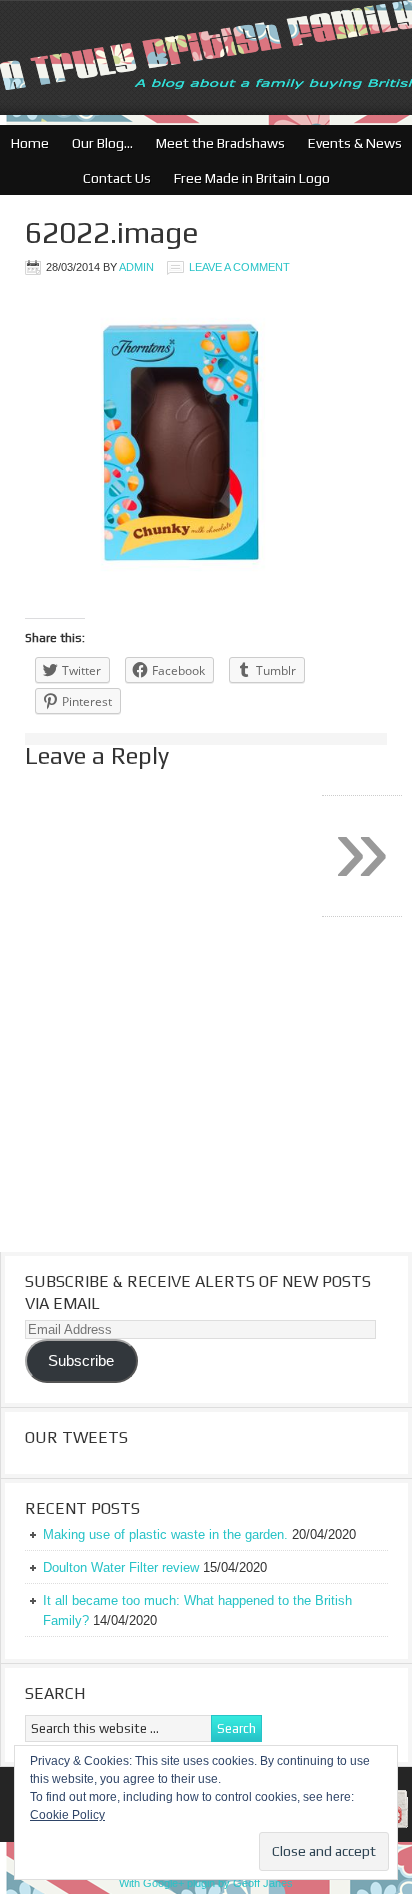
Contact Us (112, 178)
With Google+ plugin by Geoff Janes (206, 1883)
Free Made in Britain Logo (247, 178)
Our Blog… (97, 143)
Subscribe (81, 1361)
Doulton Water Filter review (121, 1567)
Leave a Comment (239, 267)
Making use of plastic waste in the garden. (165, 1534)
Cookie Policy (67, 1815)
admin (136, 267)
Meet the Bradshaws (220, 143)
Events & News (350, 143)
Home (30, 143)
